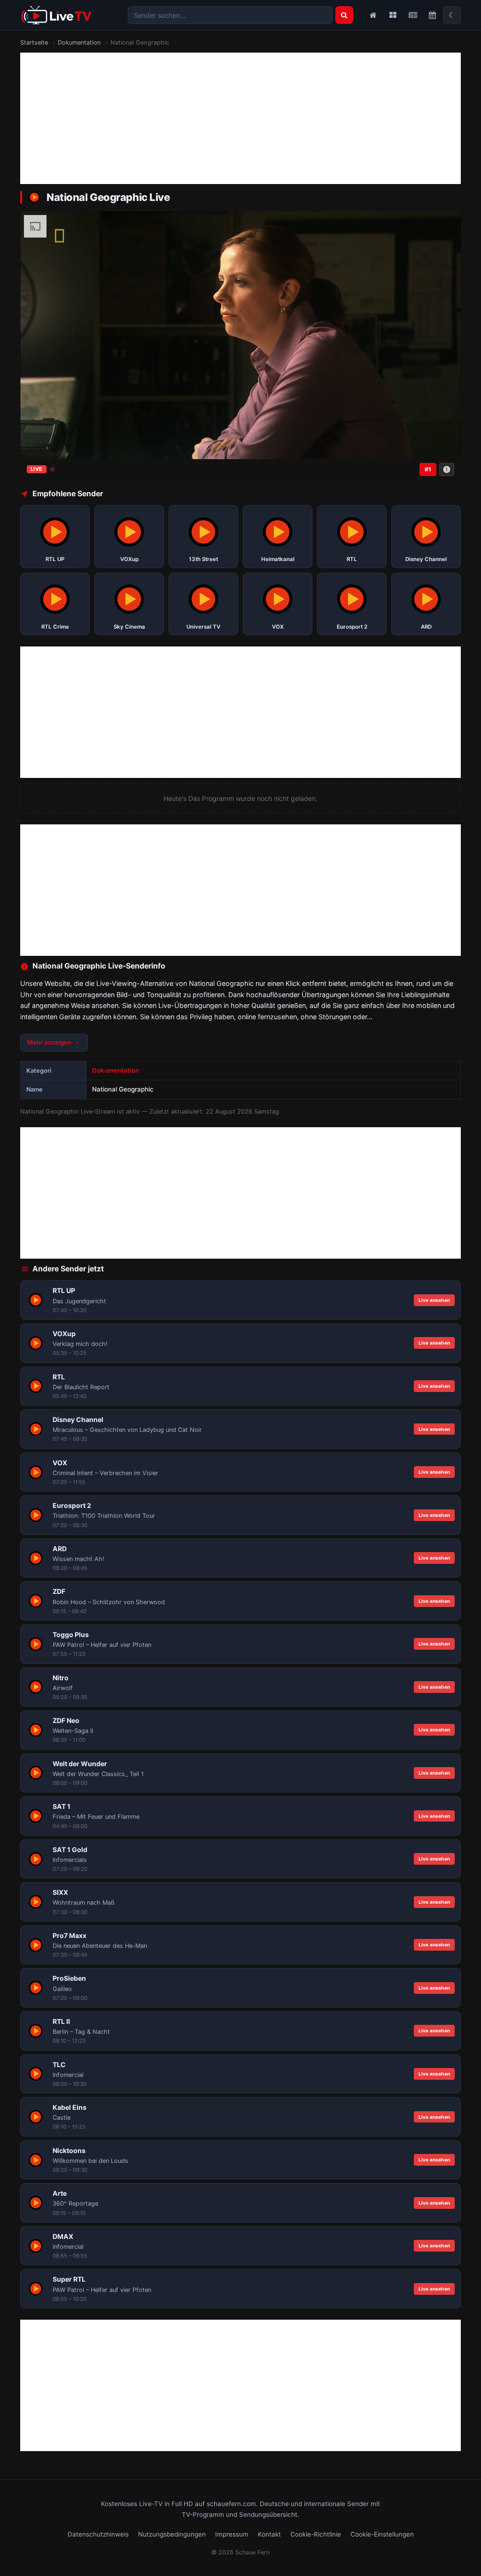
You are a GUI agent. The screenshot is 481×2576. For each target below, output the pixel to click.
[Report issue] (447, 469)
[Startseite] (373, 15)
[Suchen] (344, 15)
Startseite (34, 42)
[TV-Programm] (432, 15)
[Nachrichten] (412, 15)
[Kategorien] (393, 15)
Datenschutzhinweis (98, 2534)
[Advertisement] (240, 118)
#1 (428, 469)
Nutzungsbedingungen (172, 2534)
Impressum (232, 2534)
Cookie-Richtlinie (316, 2534)
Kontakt (269, 2534)
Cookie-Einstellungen (382, 2534)
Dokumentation (79, 42)
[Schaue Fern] (56, 15)
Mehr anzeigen (49, 1042)
